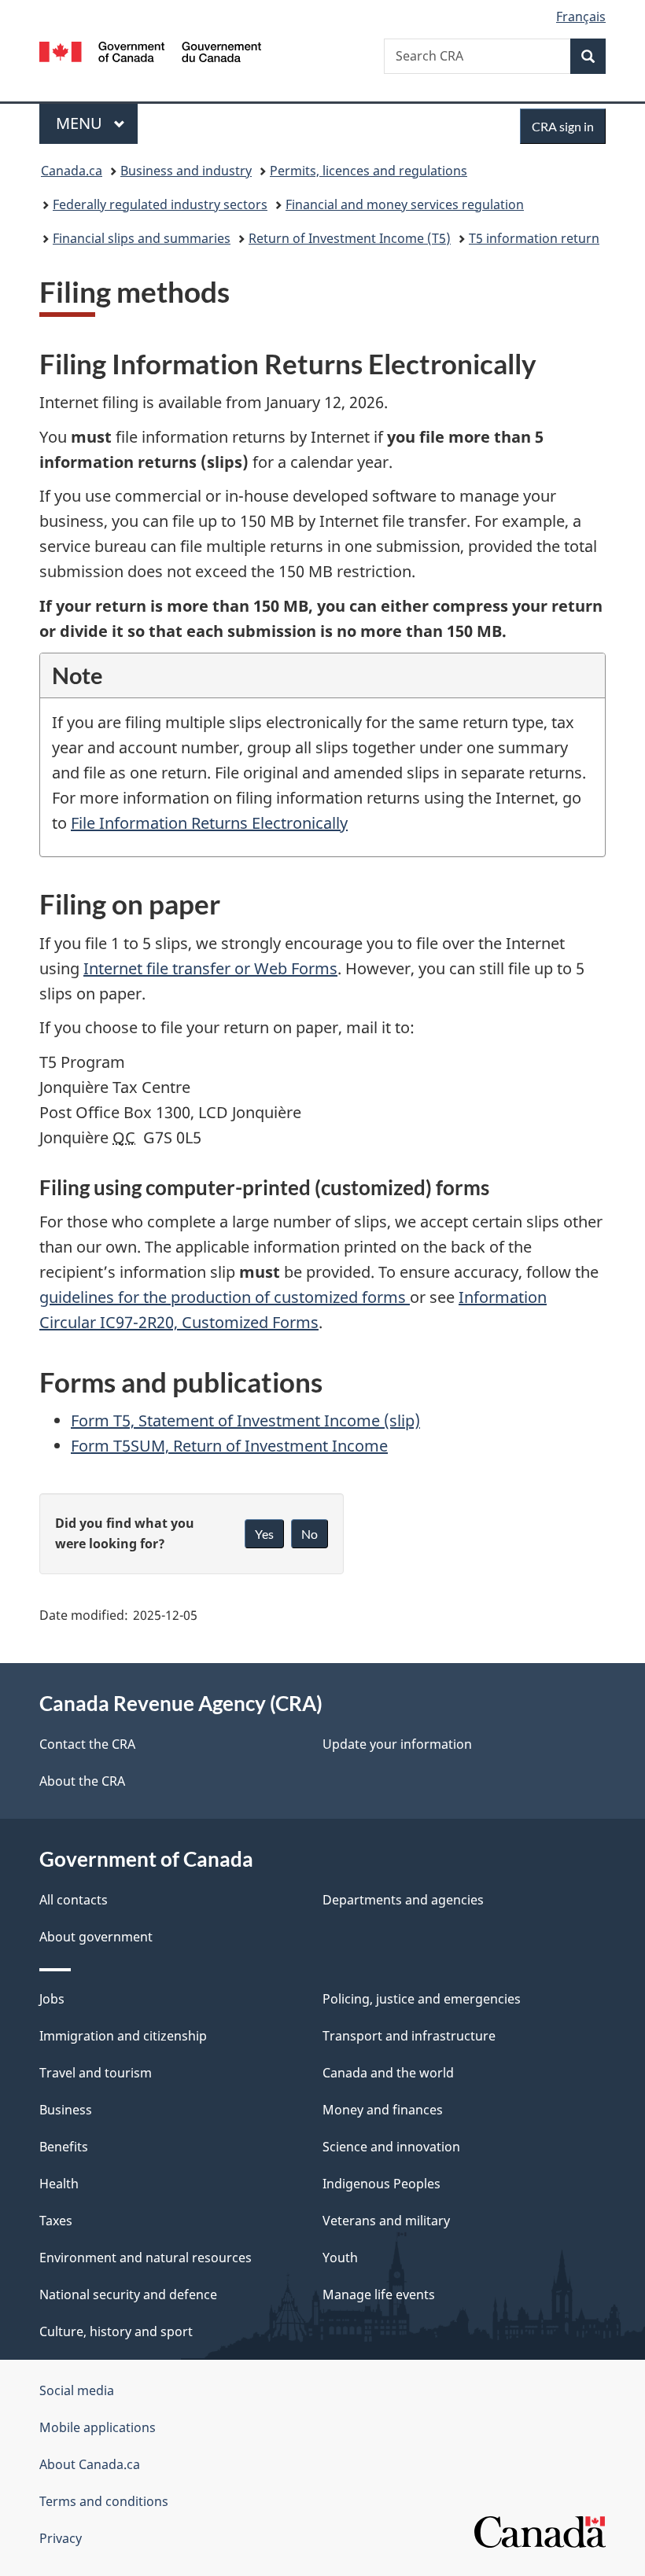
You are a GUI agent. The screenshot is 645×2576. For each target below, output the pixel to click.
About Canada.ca (90, 2464)
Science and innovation (391, 2147)
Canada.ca (72, 171)
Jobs (52, 1999)
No (310, 1534)
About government (96, 1937)
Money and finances (383, 2110)
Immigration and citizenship (123, 2036)
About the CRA (82, 1781)
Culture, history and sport (116, 2331)
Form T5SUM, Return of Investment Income (229, 1446)
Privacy (61, 2538)
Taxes (56, 2221)
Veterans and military (386, 2221)
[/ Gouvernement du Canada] (151, 50)
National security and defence (128, 2294)
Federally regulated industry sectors (160, 204)
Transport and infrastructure (409, 2036)
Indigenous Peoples (381, 2184)
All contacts (74, 1900)
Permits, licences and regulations (369, 171)
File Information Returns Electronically (209, 823)
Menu (81, 123)
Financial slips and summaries (142, 238)
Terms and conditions (104, 2501)
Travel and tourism (96, 2073)
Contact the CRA (87, 1744)
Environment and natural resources (146, 2258)
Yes (264, 1534)
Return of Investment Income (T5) (350, 238)
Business (66, 2110)
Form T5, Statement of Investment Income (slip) (245, 1420)
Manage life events (379, 2294)
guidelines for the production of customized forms (225, 1297)
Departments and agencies (403, 1900)
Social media (77, 2390)
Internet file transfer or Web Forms (210, 968)
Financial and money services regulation (405, 204)
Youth (340, 2258)
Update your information (397, 1744)
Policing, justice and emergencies (422, 1999)
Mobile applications (98, 2427)
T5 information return (534, 238)
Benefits (64, 2147)
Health (59, 2184)
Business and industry (186, 171)
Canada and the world (388, 2073)
